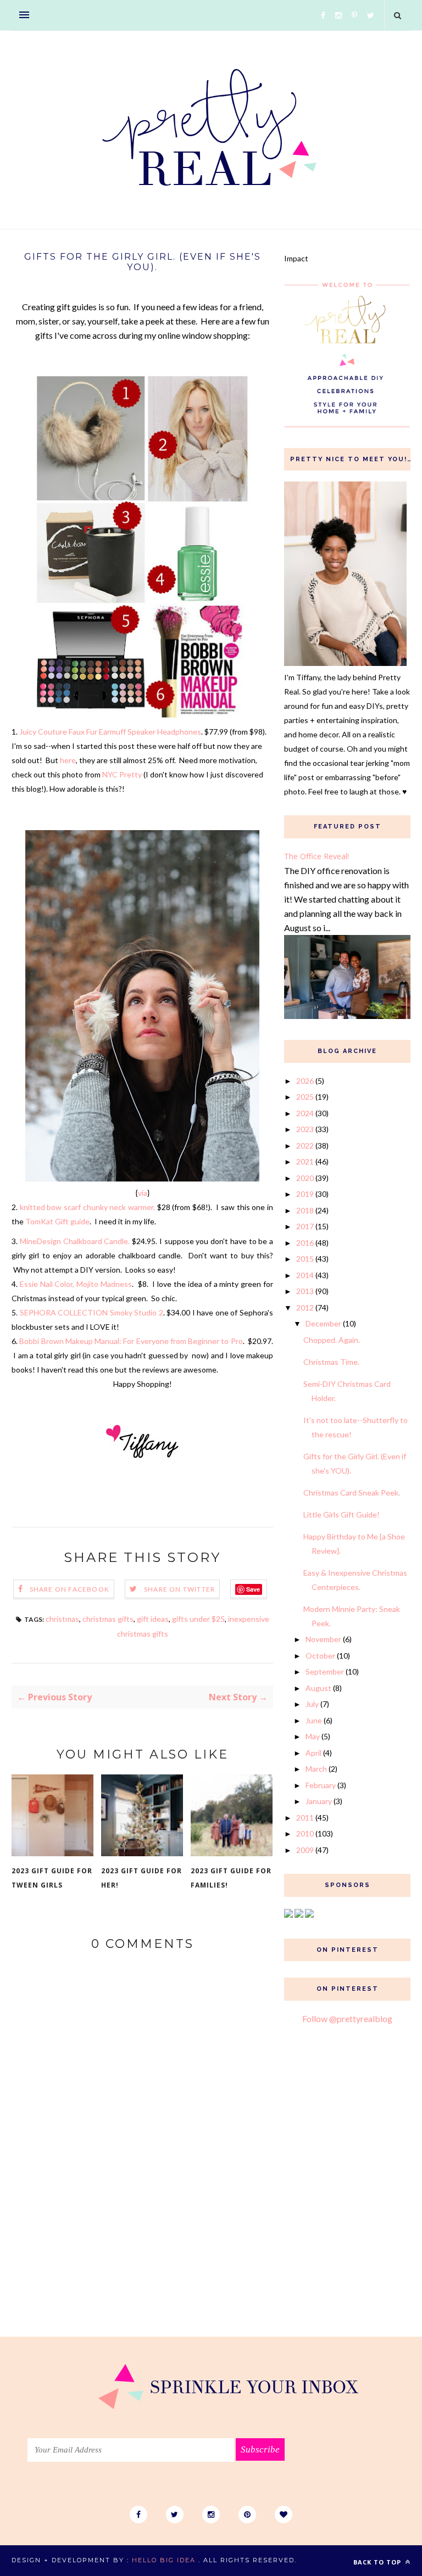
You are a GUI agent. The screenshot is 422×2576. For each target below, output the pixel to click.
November (323, 1639)
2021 (305, 1161)
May (313, 1736)
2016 (305, 1243)
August (318, 1688)
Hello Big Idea (164, 2560)
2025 (305, 1097)
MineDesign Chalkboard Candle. (75, 1241)
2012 (305, 1307)
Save (253, 1589)
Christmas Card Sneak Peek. (352, 1493)
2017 (305, 1226)
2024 (305, 1113)
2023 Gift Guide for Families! (231, 1878)
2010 (305, 1833)
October (320, 1656)
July (312, 1704)
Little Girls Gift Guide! (342, 1514)
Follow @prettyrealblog (347, 2018)
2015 (305, 1259)
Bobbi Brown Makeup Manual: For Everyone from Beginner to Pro (131, 1341)
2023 (305, 1129)
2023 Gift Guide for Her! (141, 1878)
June (314, 1720)
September (325, 1671)
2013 (305, 1291)
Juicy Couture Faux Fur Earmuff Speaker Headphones (110, 732)
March (316, 1769)
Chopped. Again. (332, 1340)
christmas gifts (108, 1619)
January (319, 1801)
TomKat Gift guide (57, 1221)
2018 (305, 1210)
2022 (305, 1146)
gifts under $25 (198, 1619)
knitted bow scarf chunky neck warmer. (87, 1207)
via (143, 1193)
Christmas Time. (331, 1362)
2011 (305, 1818)
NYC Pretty (122, 774)
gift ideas (153, 1619)
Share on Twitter (179, 1589)
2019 (305, 1194)
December (323, 1323)
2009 (305, 1850)
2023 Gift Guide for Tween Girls (52, 1878)
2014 (305, 1275)
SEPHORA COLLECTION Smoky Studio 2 (91, 1312)
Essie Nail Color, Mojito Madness (76, 1284)
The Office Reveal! (316, 856)
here (68, 760)
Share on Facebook (70, 1589)
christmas (62, 1619)
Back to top (378, 2562)
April (313, 1753)
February (321, 1785)
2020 (305, 1178)
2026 (305, 1081)
